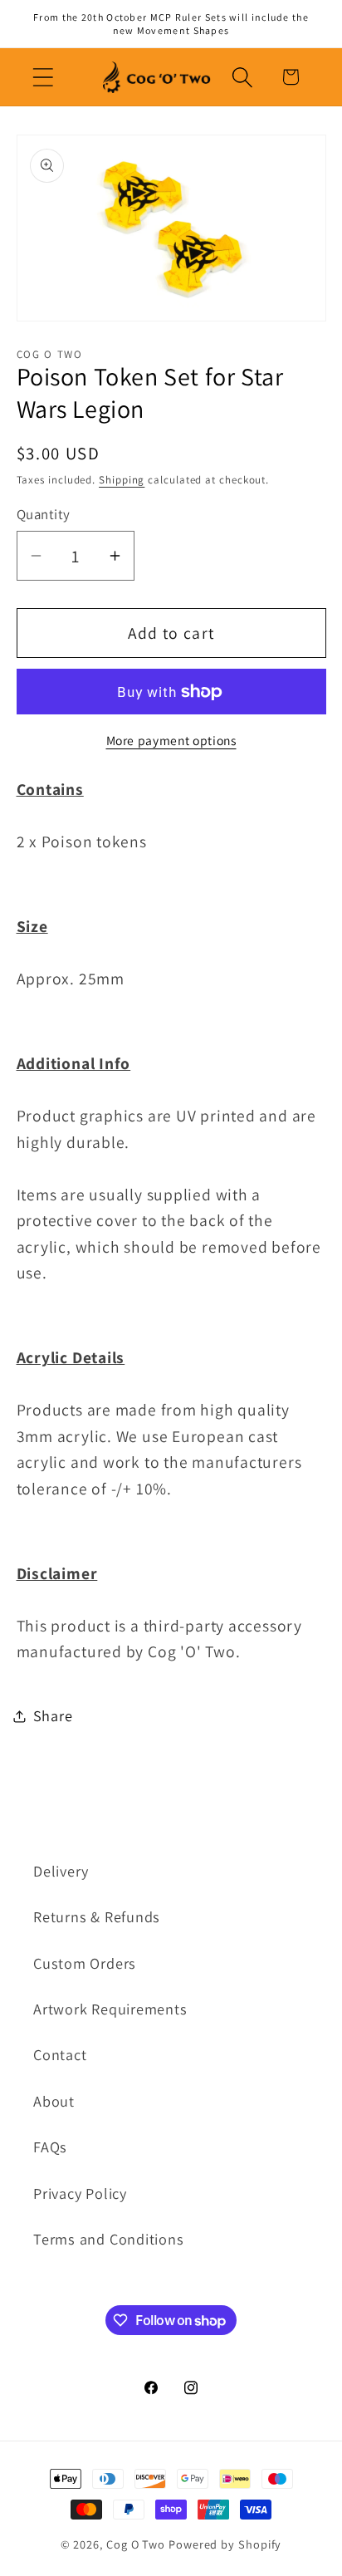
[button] (43, 77)
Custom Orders (85, 1963)
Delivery (61, 1871)
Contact (60, 2054)
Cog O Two (136, 2544)
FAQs (50, 2147)
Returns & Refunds (97, 1916)
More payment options (171, 740)
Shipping (122, 480)
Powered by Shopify (225, 2544)
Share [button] (53, 1715)
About (54, 2101)
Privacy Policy (80, 2193)
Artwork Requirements (110, 2009)
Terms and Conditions (109, 2239)
